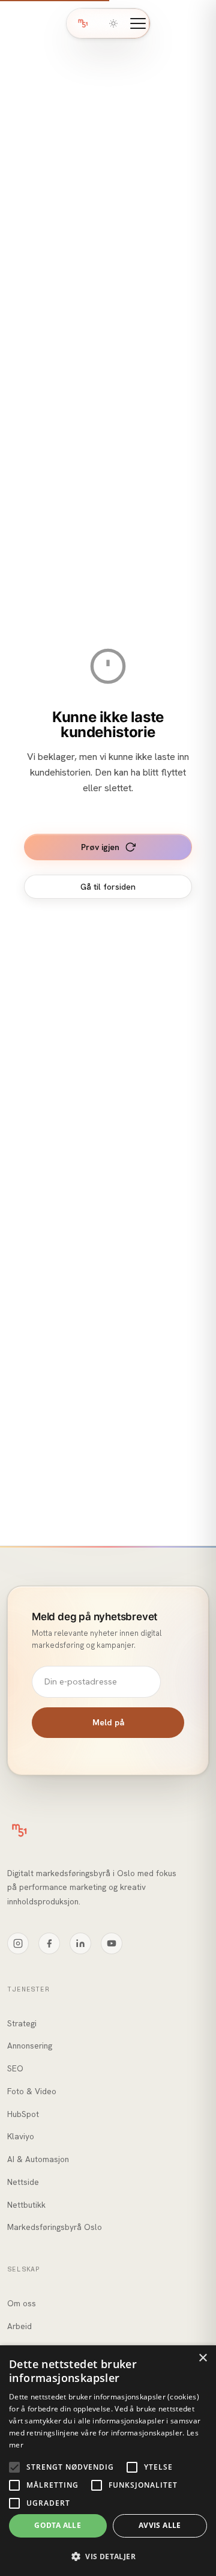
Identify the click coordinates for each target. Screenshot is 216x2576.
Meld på (108, 1722)
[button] (108, 2556)
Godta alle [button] (58, 2525)
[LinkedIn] (80, 1943)
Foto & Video (32, 2091)
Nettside (23, 2182)
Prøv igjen (100, 847)
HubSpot (23, 2114)
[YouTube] (112, 1943)
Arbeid (19, 2326)
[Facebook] (49, 1943)
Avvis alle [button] (160, 2525)
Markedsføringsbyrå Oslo (55, 2227)
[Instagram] (18, 1943)
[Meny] (138, 23)
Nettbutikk (26, 2205)
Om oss (22, 2303)
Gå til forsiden (108, 887)
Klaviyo (21, 2136)
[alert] (108, 2461)
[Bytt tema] (113, 23)
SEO (15, 2068)
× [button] (202, 2358)
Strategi (22, 2023)
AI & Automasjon (38, 2159)
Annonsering (30, 2046)
